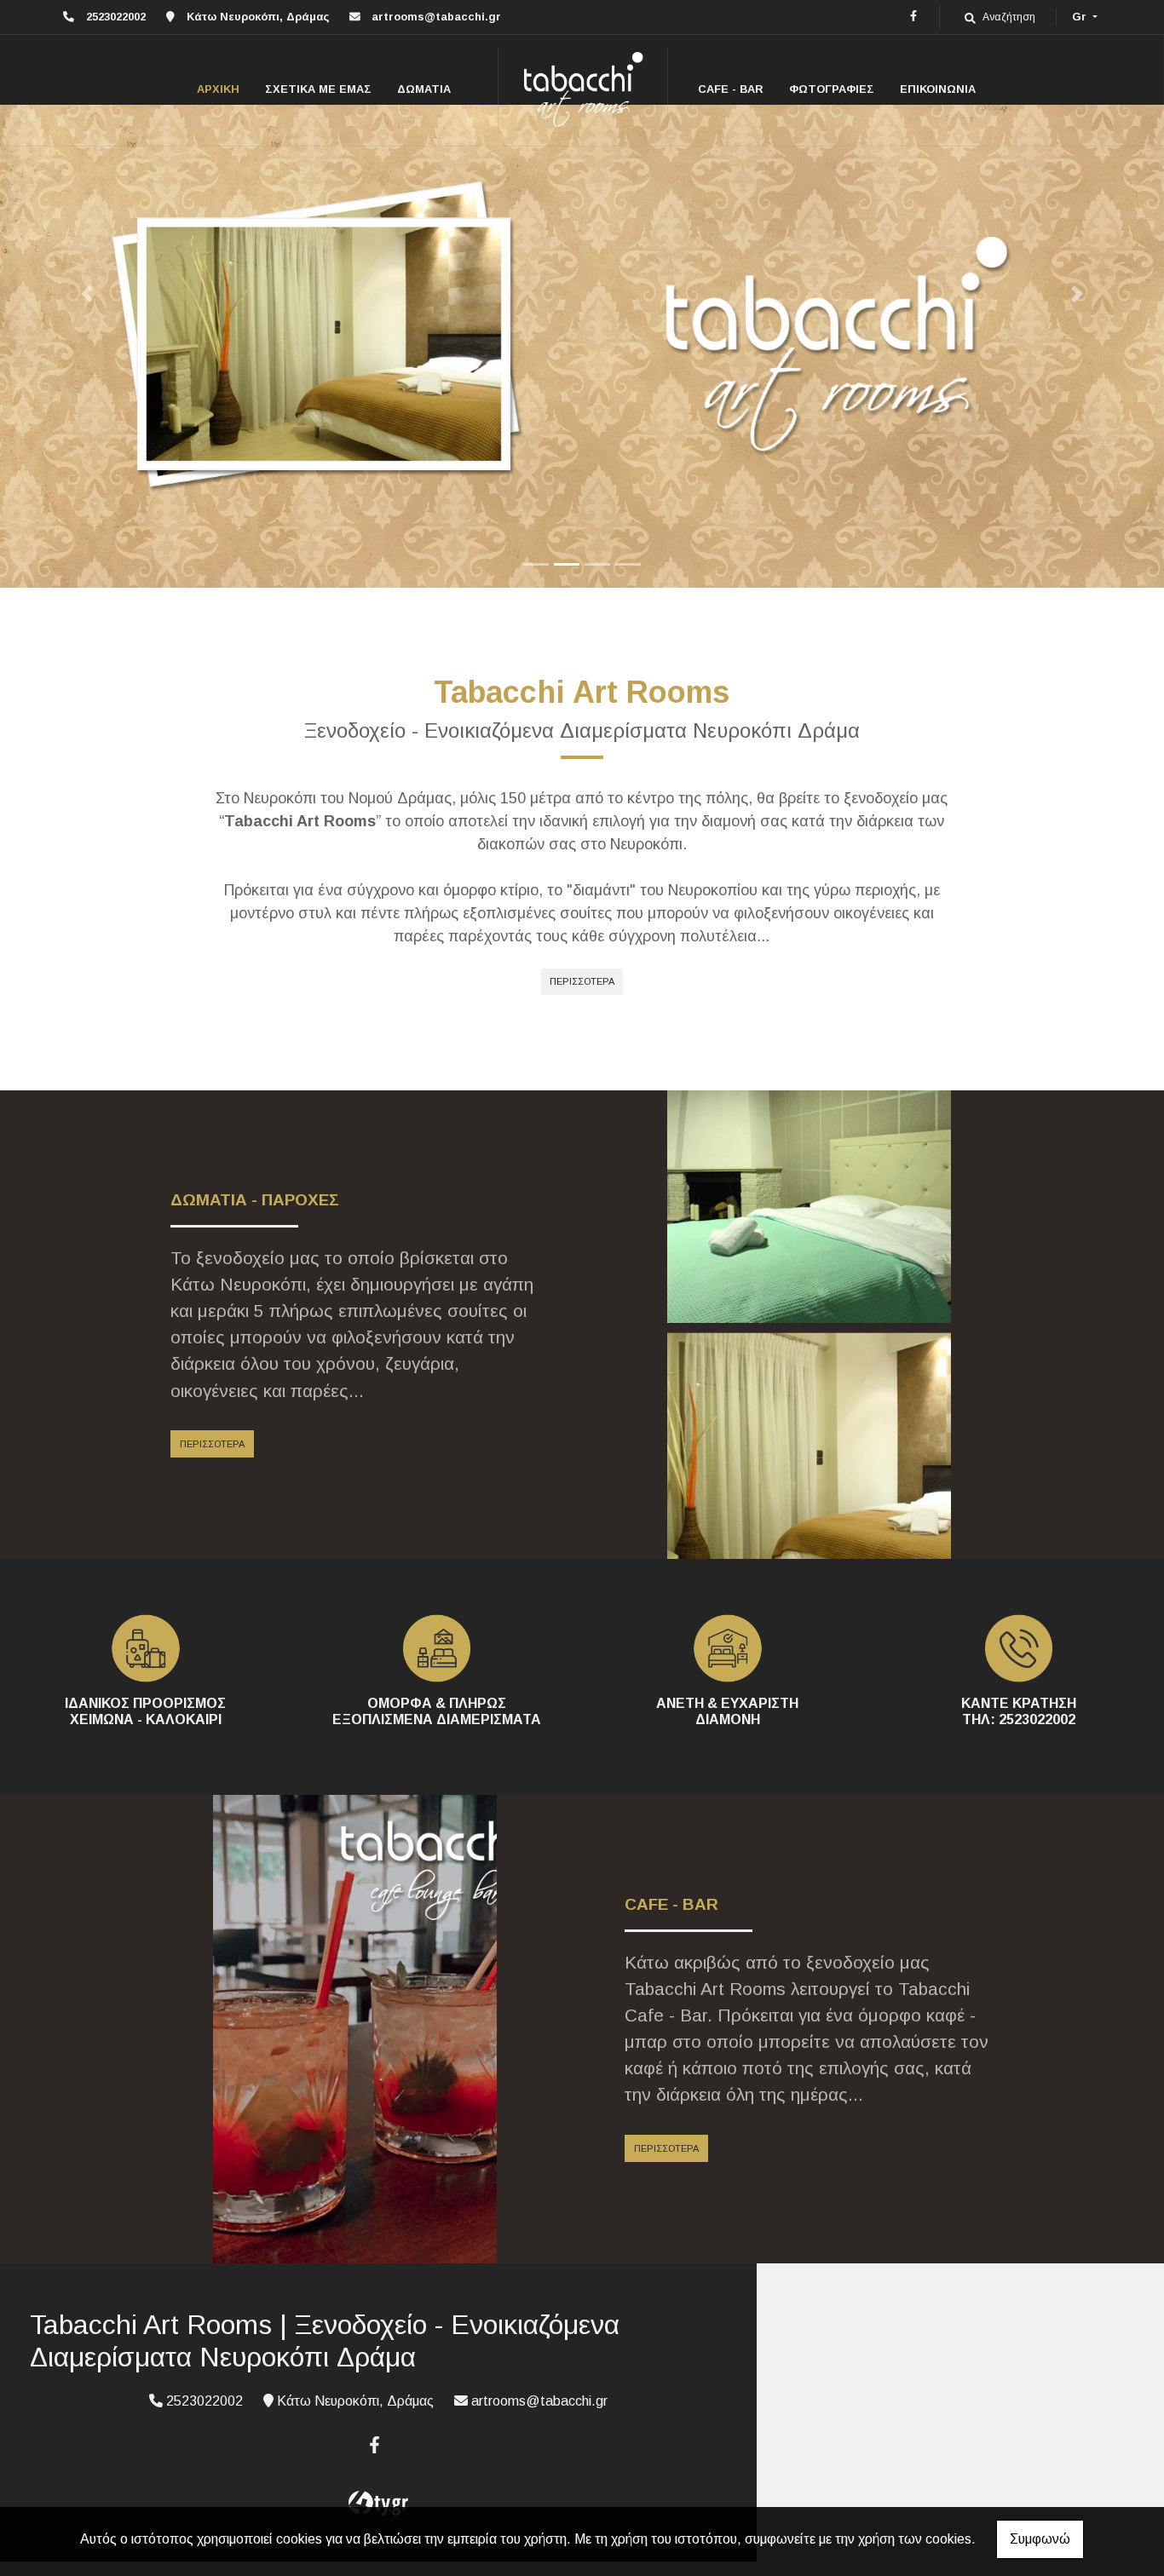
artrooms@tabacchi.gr (436, 17)
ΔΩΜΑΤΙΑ (424, 89)
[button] (87, 294)
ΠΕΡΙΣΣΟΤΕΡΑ (582, 981)
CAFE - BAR (731, 89)
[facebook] (913, 16)
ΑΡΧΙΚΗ (218, 89)
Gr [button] (1081, 17)
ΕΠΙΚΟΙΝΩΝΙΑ (938, 89)
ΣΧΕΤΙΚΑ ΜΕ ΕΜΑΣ (318, 89)
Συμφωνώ (1040, 2539)
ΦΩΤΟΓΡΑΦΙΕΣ (832, 89)
